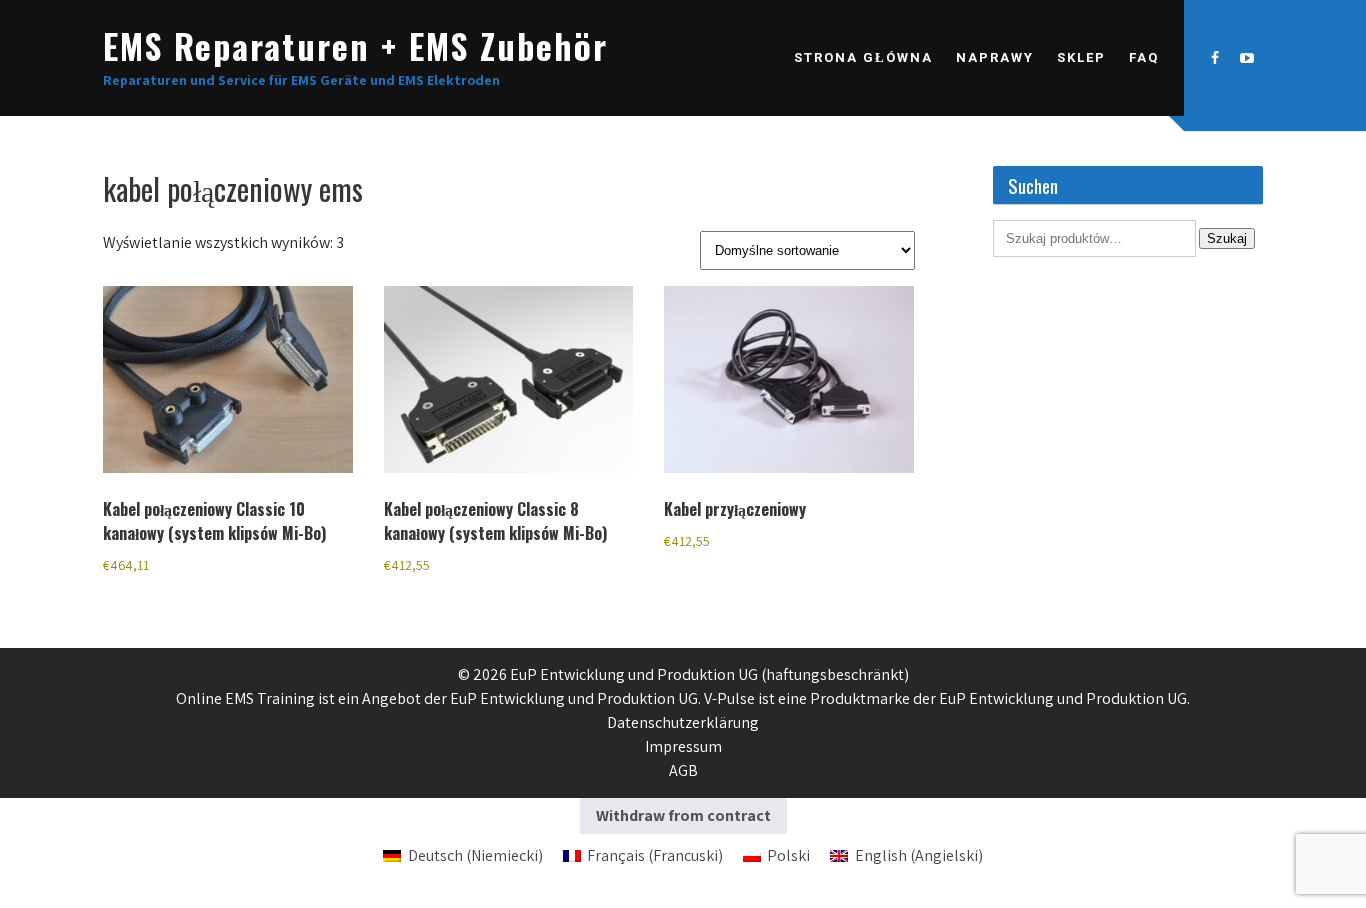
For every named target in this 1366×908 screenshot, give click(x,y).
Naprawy (995, 57)
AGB (683, 770)
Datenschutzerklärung (683, 722)
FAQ (1144, 57)
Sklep (1081, 57)
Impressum (683, 746)
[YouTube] (1247, 58)
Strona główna (863, 57)
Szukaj (1227, 238)
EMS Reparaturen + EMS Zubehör (355, 45)
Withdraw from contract (683, 815)
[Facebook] (1215, 58)
